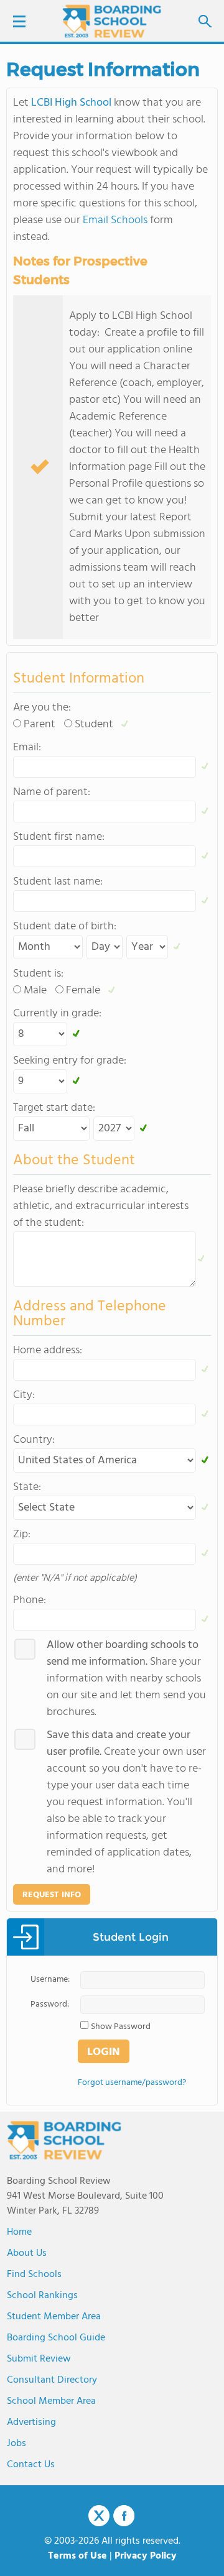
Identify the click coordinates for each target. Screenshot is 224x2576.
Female (83, 991)
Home (19, 2232)
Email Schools (115, 220)
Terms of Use (77, 2556)
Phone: (30, 1600)
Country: (34, 1440)
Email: (27, 747)
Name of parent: (52, 792)
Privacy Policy (146, 2556)
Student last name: (58, 882)
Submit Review (39, 2359)
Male (35, 991)
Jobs (16, 2444)
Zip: (22, 1534)
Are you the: (42, 708)
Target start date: (54, 1108)
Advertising (31, 2422)
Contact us (31, 2465)
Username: (50, 1980)
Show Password (121, 2027)
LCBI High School (71, 103)
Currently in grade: (57, 1014)
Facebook (124, 2516)
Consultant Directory (52, 2380)
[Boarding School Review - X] (99, 2516)
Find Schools (34, 2275)
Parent (40, 724)
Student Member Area (54, 2317)
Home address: (48, 1350)
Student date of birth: (65, 927)
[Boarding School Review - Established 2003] (112, 22)
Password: (50, 2004)
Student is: (38, 974)
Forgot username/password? (132, 2083)
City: (24, 1395)
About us (27, 2253)
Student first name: (59, 837)
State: (27, 1487)
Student (94, 724)
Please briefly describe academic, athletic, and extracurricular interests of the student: (101, 1206)
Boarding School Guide (56, 2338)
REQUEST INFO (52, 1895)
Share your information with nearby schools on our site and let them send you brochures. (126, 1679)
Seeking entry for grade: (70, 1061)
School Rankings (42, 2296)
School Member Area (51, 2401)
